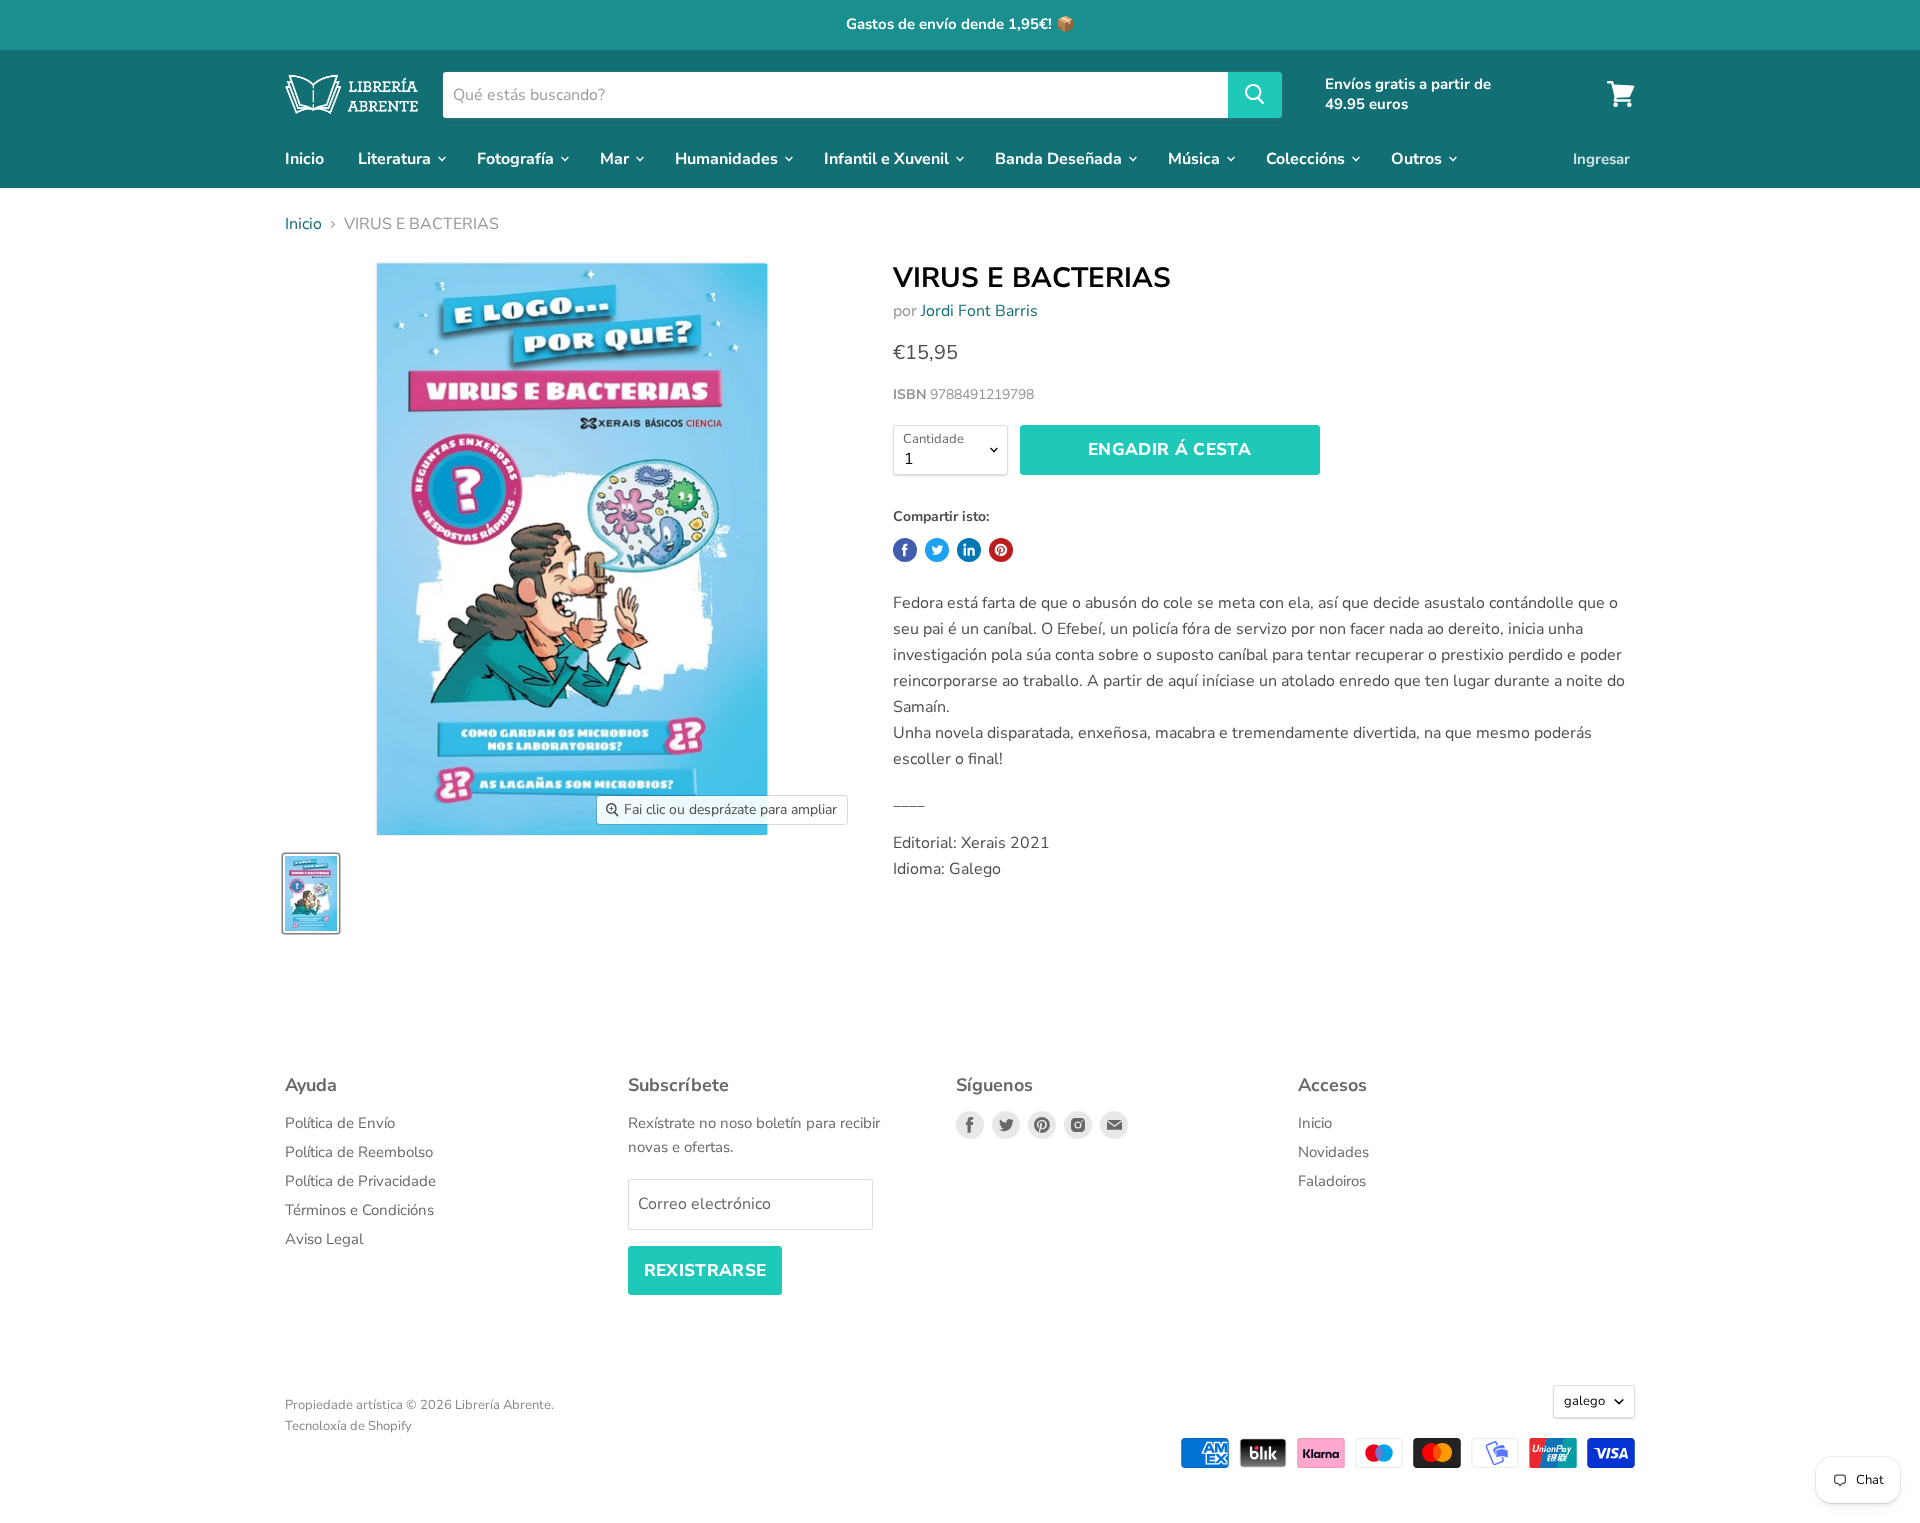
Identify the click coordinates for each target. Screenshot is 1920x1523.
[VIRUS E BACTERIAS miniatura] (311, 893)
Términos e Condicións (359, 1210)
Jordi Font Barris (979, 311)
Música (1196, 158)
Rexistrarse (705, 1270)
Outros (1418, 158)
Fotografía (517, 158)
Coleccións (1307, 158)
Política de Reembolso (359, 1152)
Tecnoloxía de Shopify (348, 1426)
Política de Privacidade (360, 1181)
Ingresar (1601, 158)
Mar (616, 158)
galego (1584, 1401)
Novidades (1333, 1152)
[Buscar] (1255, 94)
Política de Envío (340, 1123)
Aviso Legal (324, 1239)
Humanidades (728, 158)
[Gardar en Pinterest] (1001, 550)
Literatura (396, 158)
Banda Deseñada (1060, 158)
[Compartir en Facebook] (905, 550)
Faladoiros (1332, 1181)
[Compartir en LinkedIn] (969, 550)
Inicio (304, 158)
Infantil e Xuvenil (888, 158)
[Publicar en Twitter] (937, 550)
